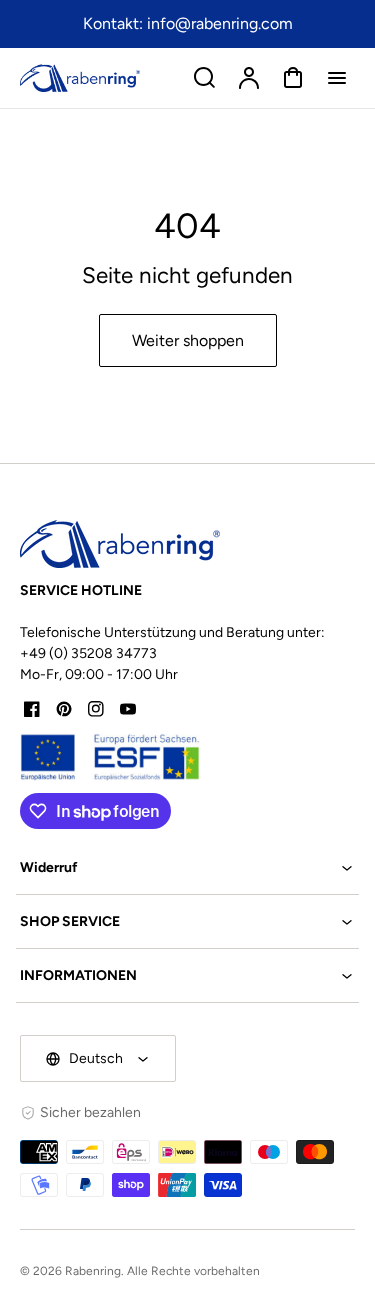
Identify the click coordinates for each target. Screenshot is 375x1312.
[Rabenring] (120, 544)
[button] (187, 867)
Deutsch (96, 1058)
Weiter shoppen (188, 340)
